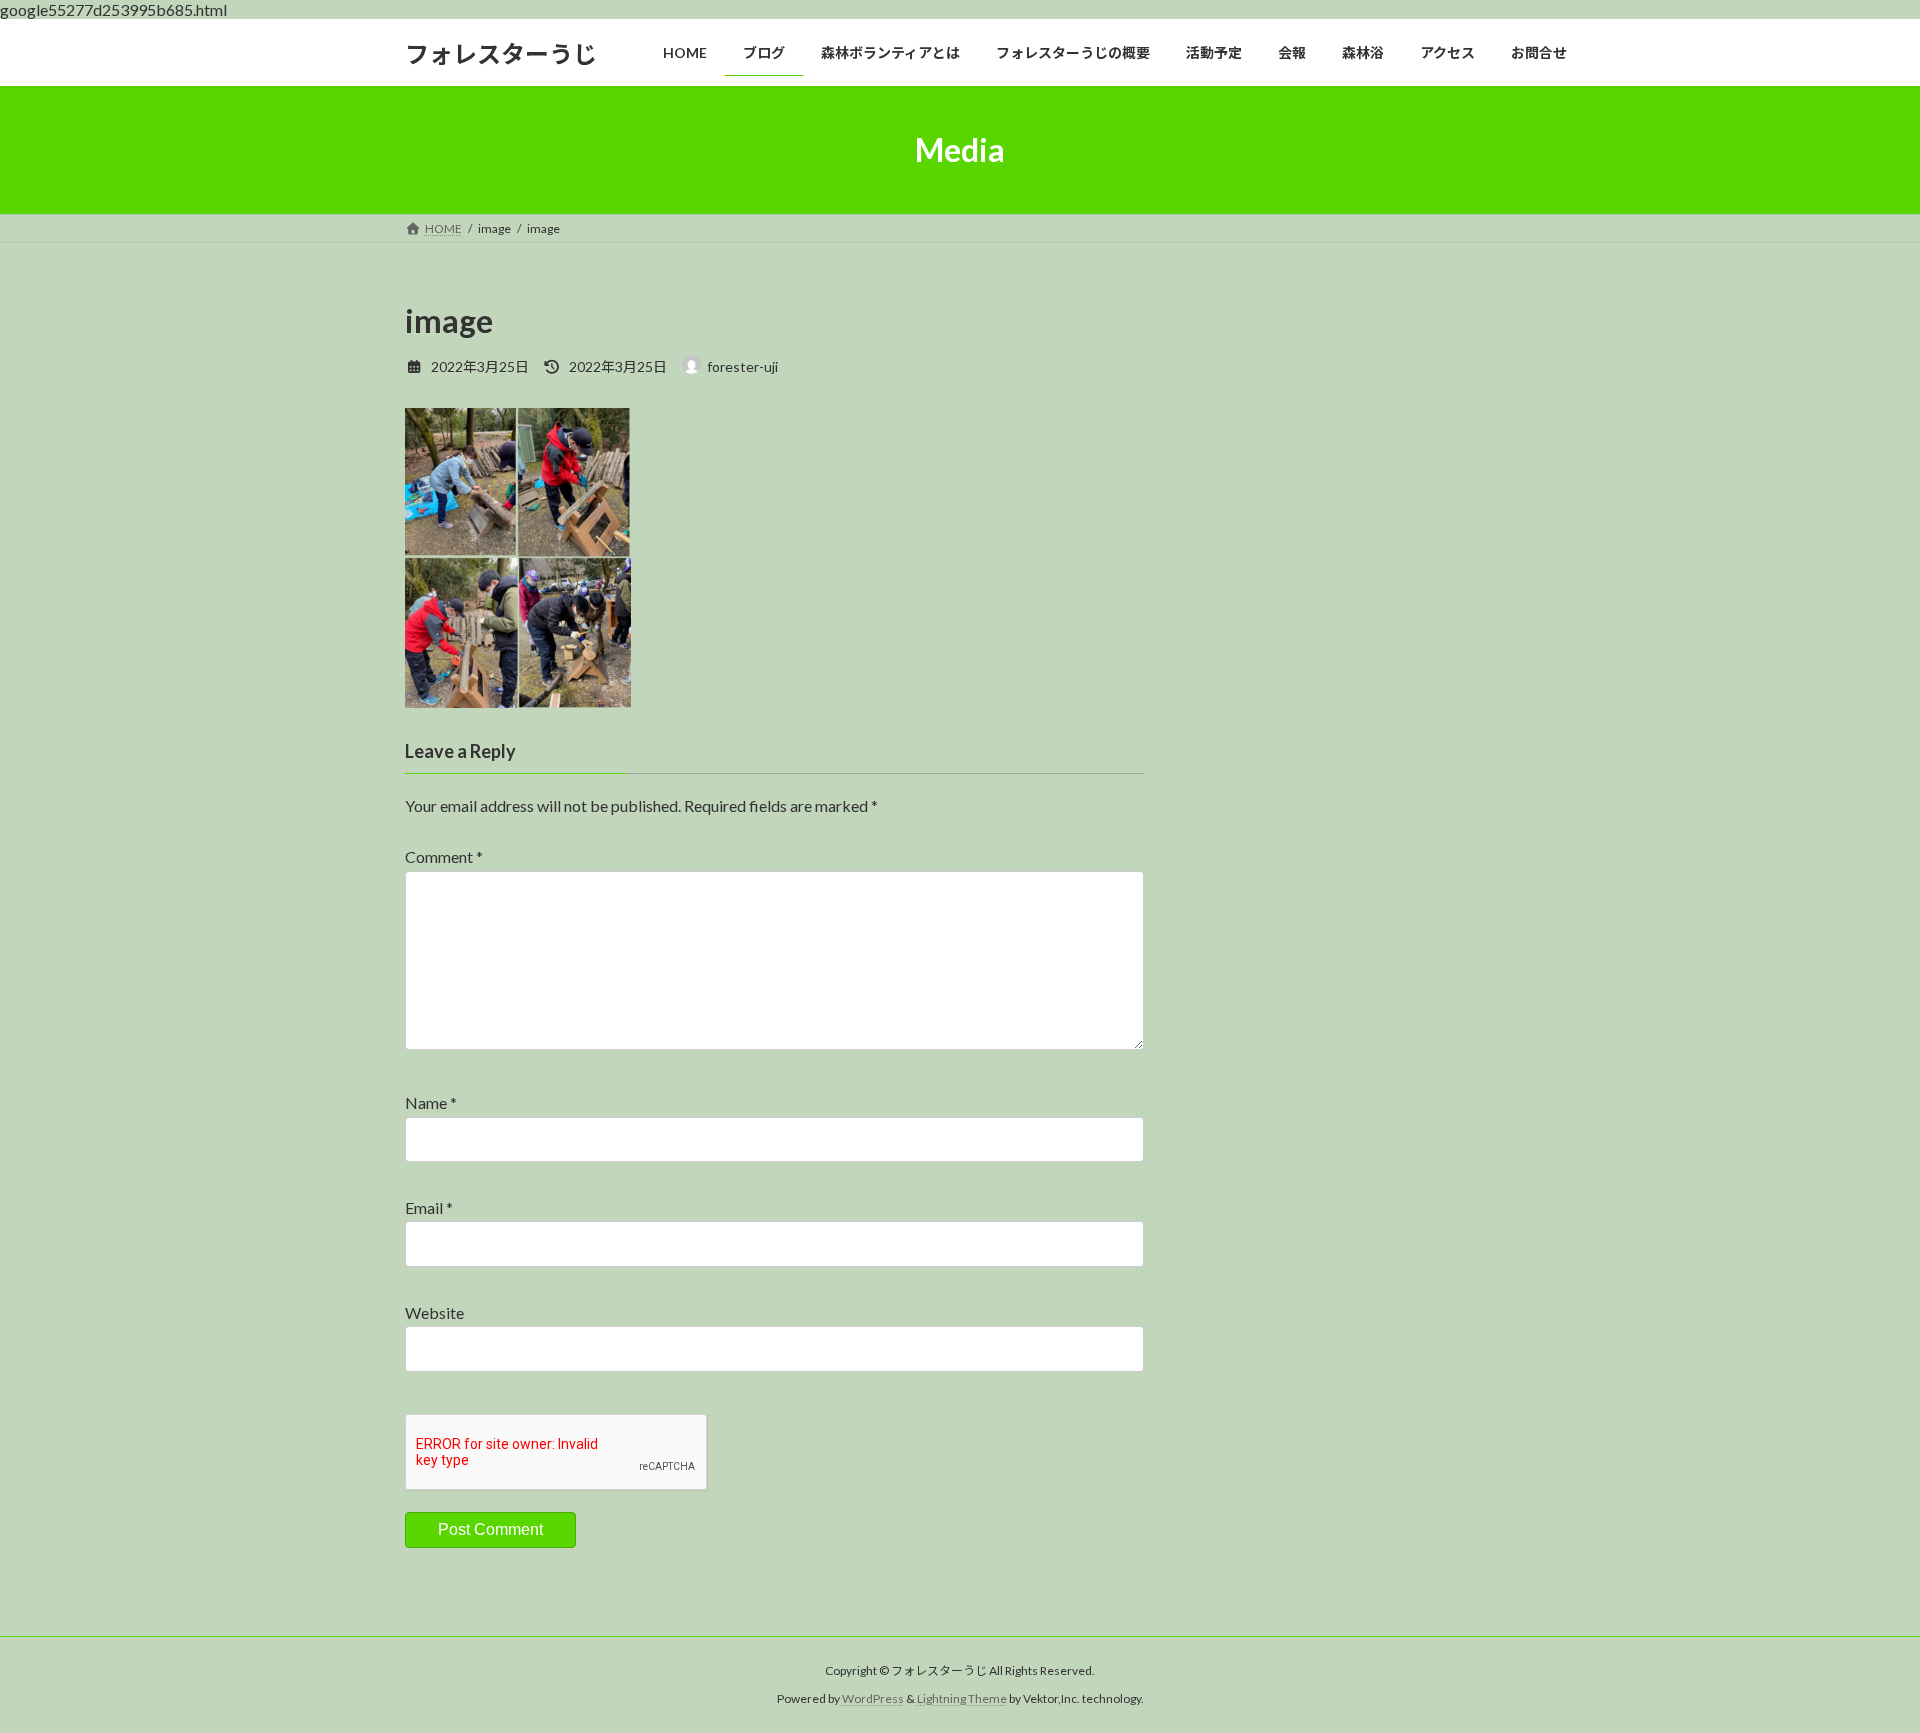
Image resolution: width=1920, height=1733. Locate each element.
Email (429, 1207)
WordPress (873, 1698)
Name (431, 1102)
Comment (444, 856)
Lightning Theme (962, 1698)
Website (434, 1312)
